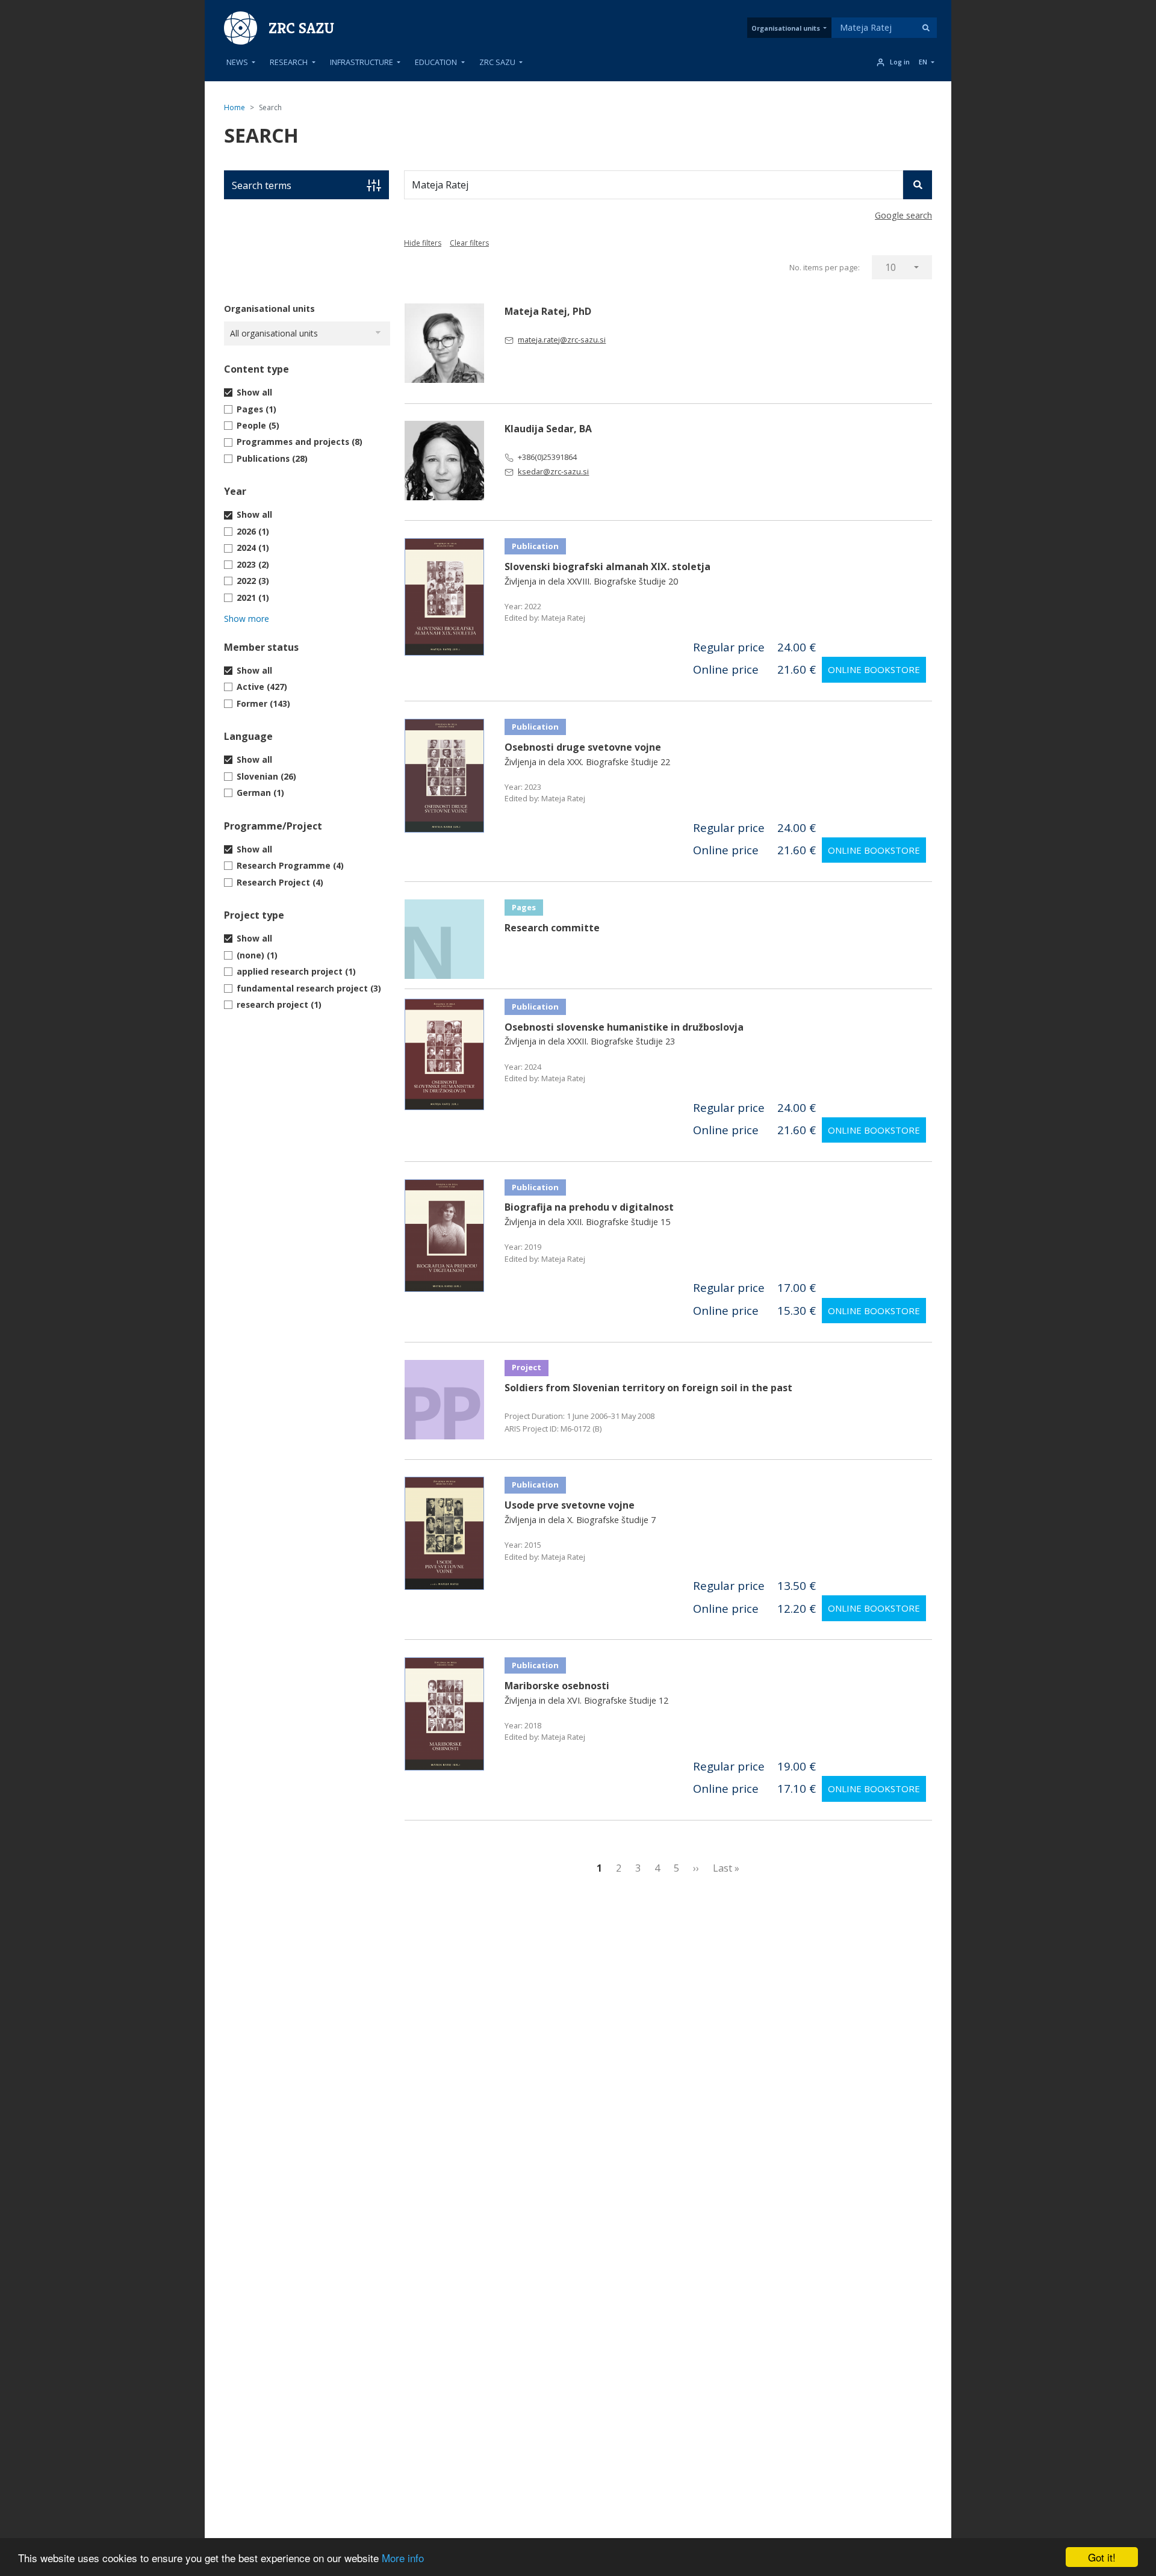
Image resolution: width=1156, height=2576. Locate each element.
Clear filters (469, 243)
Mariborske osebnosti (557, 1686)
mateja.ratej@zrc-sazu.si (562, 340)
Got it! (1102, 2557)
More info (403, 2558)
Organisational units (786, 28)
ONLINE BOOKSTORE (874, 669)
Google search (903, 215)
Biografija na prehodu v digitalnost (589, 1207)
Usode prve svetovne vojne (570, 1505)
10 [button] (890, 267)
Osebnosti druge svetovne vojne (583, 747)
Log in (900, 62)
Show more (247, 619)
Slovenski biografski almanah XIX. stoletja (608, 566)
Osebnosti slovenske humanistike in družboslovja (624, 1027)
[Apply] (926, 28)
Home (235, 107)
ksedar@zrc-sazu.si (553, 471)
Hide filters (423, 243)
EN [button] (923, 62)
